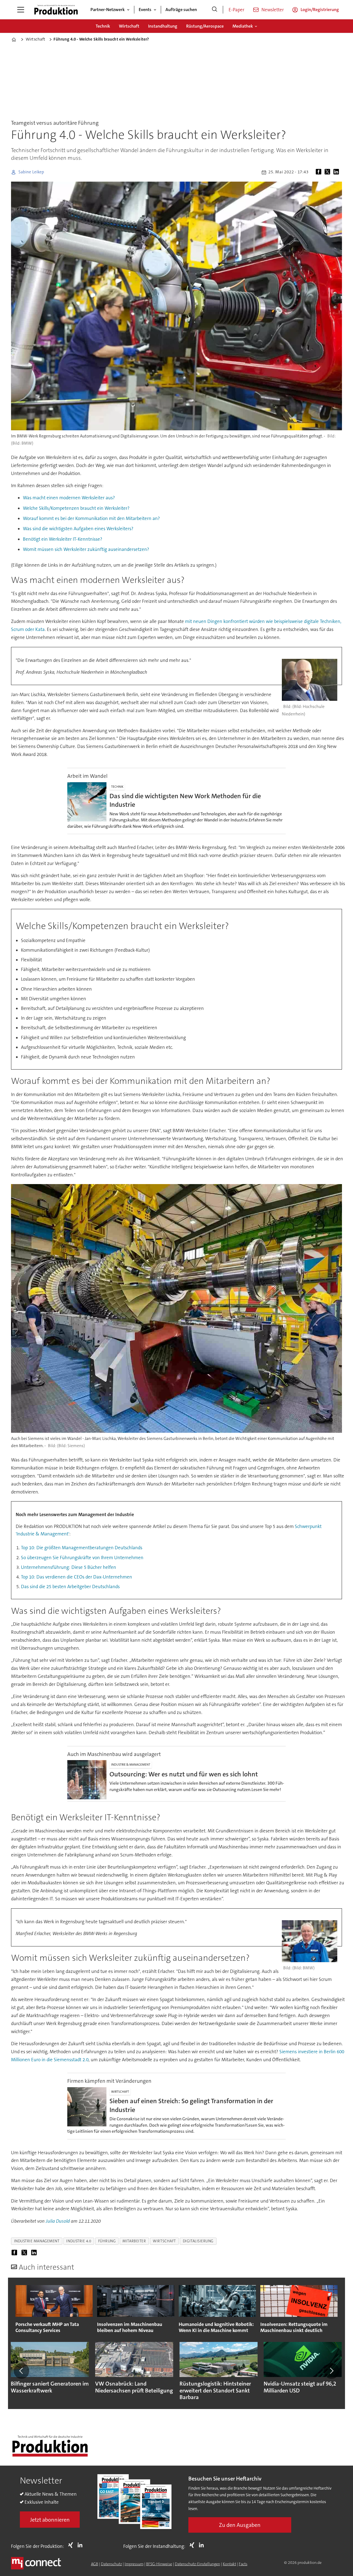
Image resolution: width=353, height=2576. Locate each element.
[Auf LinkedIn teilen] (337, 172)
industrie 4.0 (79, 2241)
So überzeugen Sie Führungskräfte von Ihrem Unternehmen (82, 1558)
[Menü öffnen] (21, 10)
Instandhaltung (163, 26)
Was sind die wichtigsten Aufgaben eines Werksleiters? (78, 529)
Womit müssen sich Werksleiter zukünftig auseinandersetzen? (86, 549)
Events (145, 10)
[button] (22, 2371)
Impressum (134, 2564)
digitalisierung (198, 2241)
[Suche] (215, 10)
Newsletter (273, 10)
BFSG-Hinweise (159, 2564)
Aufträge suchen (181, 10)
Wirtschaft (129, 26)
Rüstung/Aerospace (205, 26)
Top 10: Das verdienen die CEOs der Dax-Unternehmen (77, 1577)
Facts (243, 2564)
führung (107, 2241)
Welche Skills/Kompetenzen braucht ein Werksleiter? (76, 508)
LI (81, 2545)
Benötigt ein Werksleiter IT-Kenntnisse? (63, 539)
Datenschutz (111, 2564)
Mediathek (243, 26)
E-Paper (236, 10)
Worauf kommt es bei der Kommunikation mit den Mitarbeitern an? (91, 518)
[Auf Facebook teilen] (320, 172)
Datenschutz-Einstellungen (197, 2564)
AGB (95, 2564)
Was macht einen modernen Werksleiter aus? (69, 498)
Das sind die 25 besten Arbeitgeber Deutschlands (70, 1587)
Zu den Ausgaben (240, 2525)
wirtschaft (164, 2241)
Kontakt (229, 2564)
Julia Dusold (58, 2221)
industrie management (37, 2241)
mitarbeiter (134, 2241)
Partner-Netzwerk (108, 10)
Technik (103, 26)
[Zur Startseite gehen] (56, 10)
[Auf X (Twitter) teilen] (328, 172)
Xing (72, 2545)
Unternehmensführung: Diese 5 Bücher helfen (69, 1567)
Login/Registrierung (320, 10)
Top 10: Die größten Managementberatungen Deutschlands (82, 1548)
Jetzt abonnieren (50, 2520)
